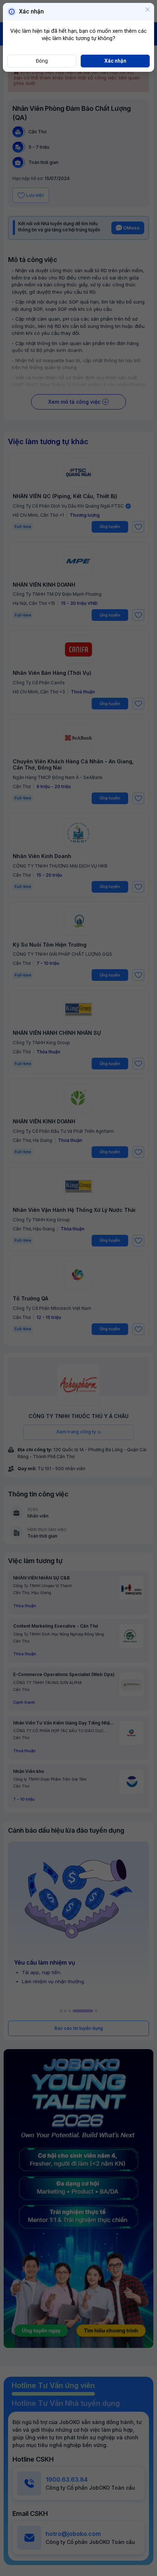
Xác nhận (115, 61)
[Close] (148, 10)
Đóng (42, 61)
